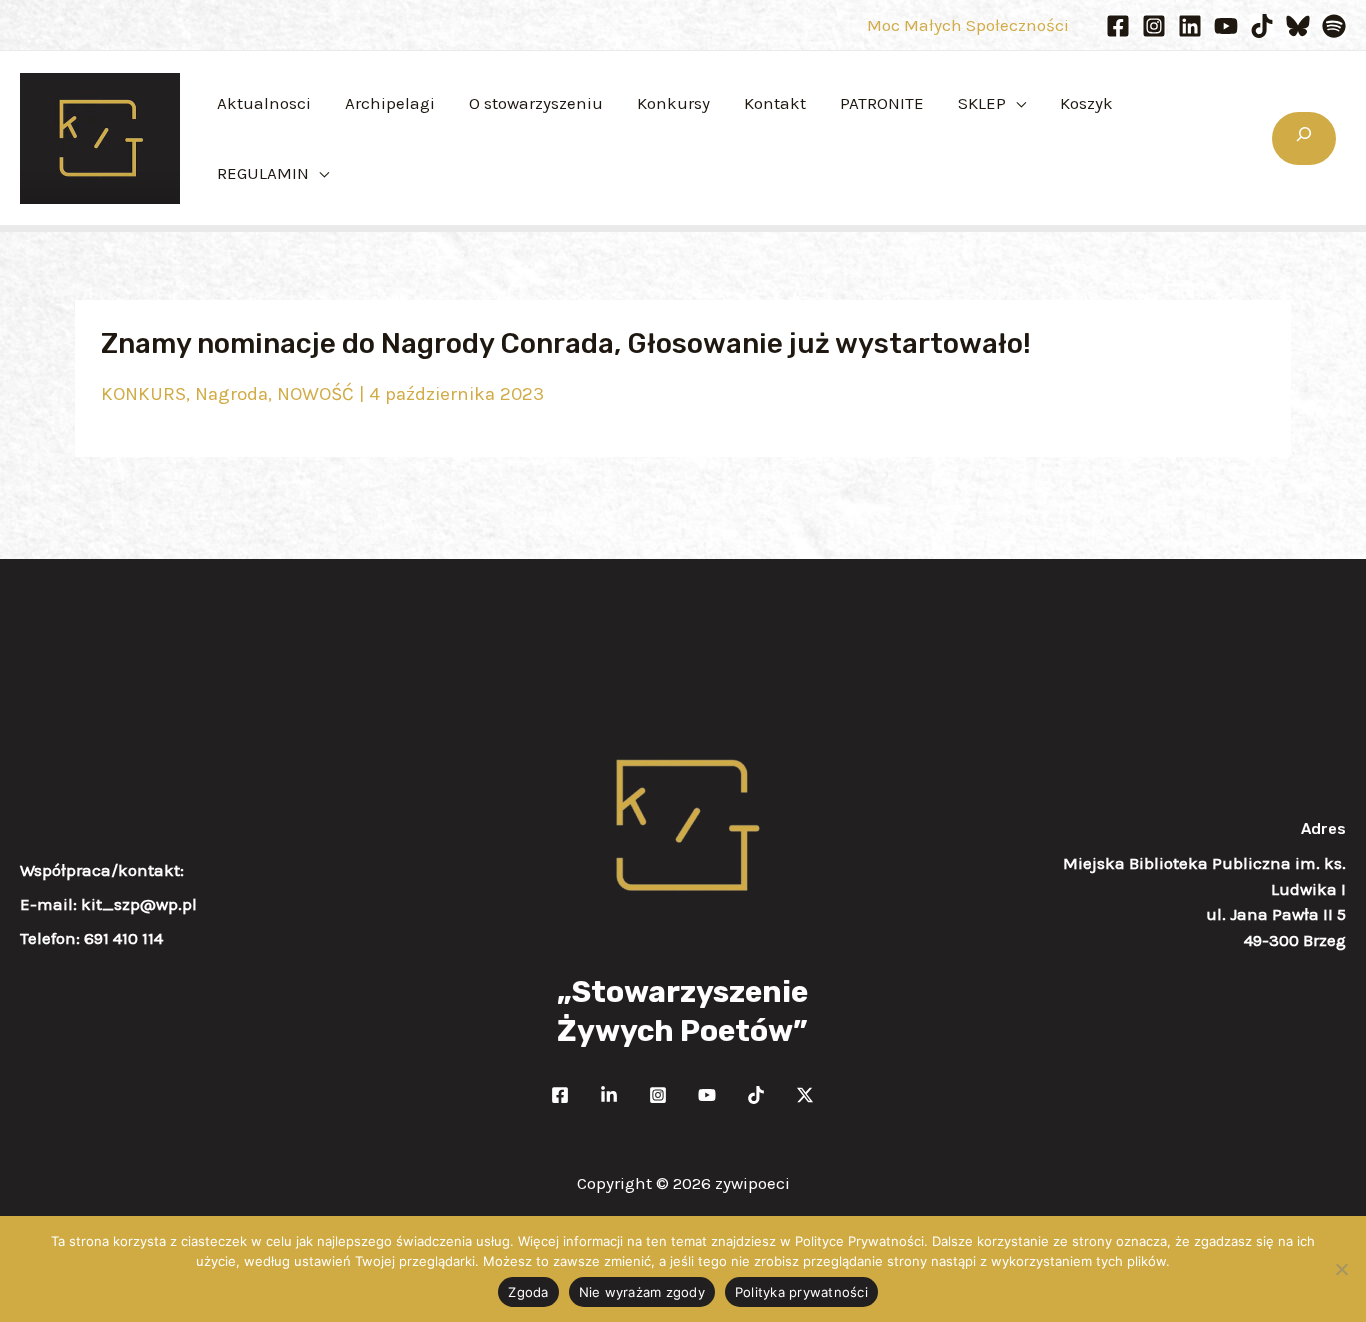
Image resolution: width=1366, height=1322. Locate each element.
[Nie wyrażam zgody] (1341, 1269)
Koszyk (1086, 103)
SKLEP (982, 103)
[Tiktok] (1262, 26)
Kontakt (775, 103)
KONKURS (143, 394)
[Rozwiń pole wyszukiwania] (1304, 138)
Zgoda (528, 1292)
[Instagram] (1154, 26)
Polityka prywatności (801, 1292)
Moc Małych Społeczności (968, 25)
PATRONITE (882, 103)
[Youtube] (1226, 26)
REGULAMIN (263, 173)
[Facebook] (1118, 26)
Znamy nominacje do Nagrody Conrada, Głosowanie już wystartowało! (566, 343)
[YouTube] (707, 1095)
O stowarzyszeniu (536, 103)
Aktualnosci (264, 103)
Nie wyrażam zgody (642, 1292)
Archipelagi (390, 103)
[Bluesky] (1298, 26)
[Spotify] (1334, 26)
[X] (805, 1095)
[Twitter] (609, 1095)
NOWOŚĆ (315, 394)
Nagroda (231, 394)
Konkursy (673, 103)
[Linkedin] (1190, 26)
